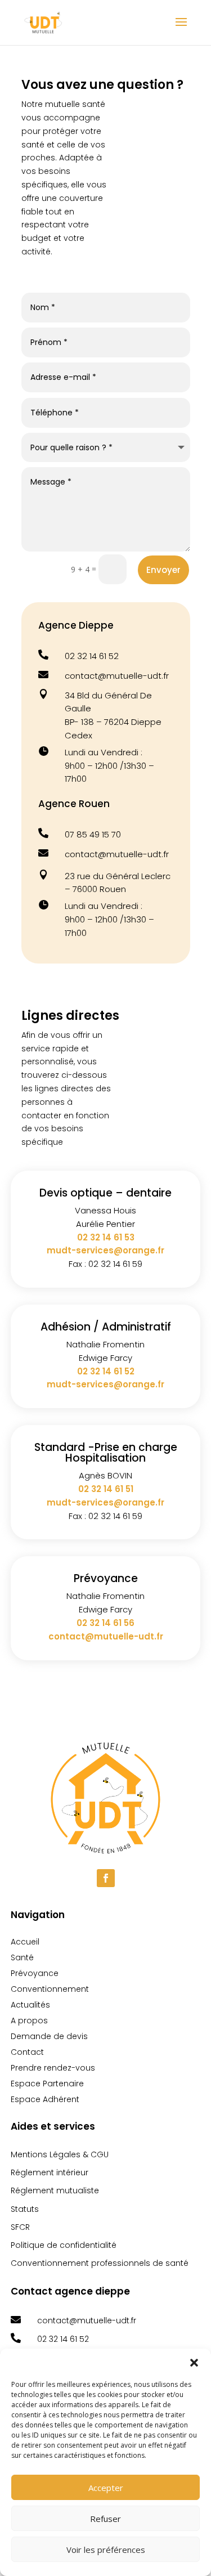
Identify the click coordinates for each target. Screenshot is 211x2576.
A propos (29, 2021)
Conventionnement (50, 1989)
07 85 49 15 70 (93, 834)
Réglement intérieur (50, 2172)
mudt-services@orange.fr (105, 1250)
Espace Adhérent (45, 2099)
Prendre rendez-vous (53, 2068)
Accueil (25, 1942)
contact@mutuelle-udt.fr (117, 676)
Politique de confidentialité (64, 2245)
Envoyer (163, 570)
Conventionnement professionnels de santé (100, 2263)
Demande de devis (49, 2036)
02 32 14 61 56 (105, 1623)
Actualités (30, 2005)
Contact (27, 2052)
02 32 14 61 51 (106, 1489)
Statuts (25, 2209)
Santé (22, 1957)
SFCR (20, 2227)
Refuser (105, 2519)
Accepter (106, 2488)
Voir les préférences (106, 2550)
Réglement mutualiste (55, 2190)
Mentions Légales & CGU (60, 2154)
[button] (194, 2363)
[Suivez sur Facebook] (106, 1878)
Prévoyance (35, 1973)
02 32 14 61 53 (106, 1237)
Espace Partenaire (47, 2084)
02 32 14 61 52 (92, 656)
